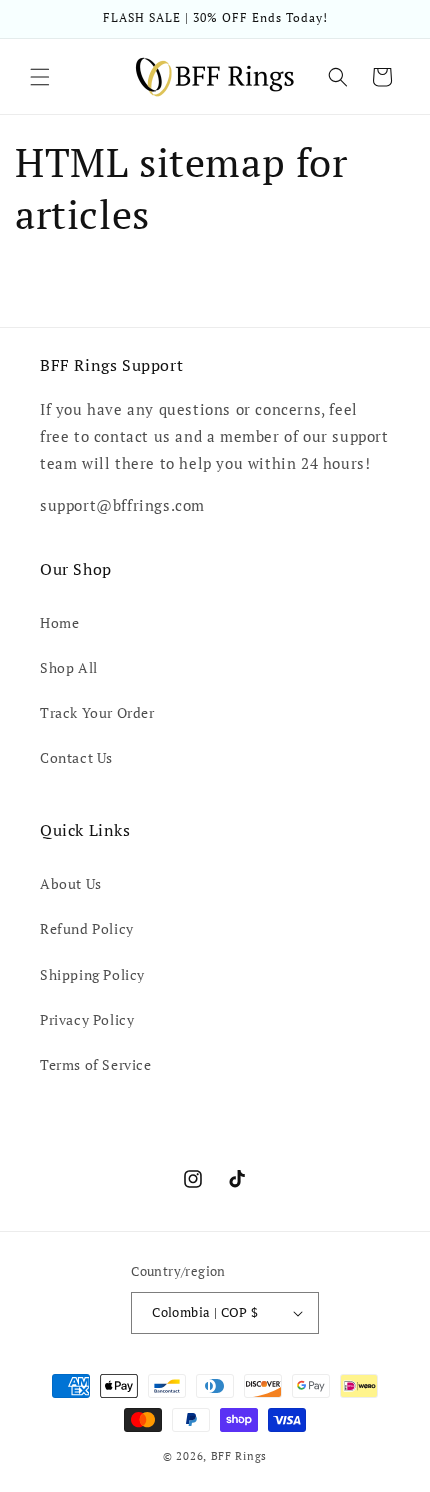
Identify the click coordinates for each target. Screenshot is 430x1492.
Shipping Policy (92, 974)
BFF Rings (239, 1456)
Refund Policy (87, 928)
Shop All (69, 667)
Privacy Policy (87, 1019)
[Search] (338, 77)
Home (59, 622)
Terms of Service (96, 1064)
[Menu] (40, 77)
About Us (71, 883)
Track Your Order (97, 712)
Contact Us (76, 757)
